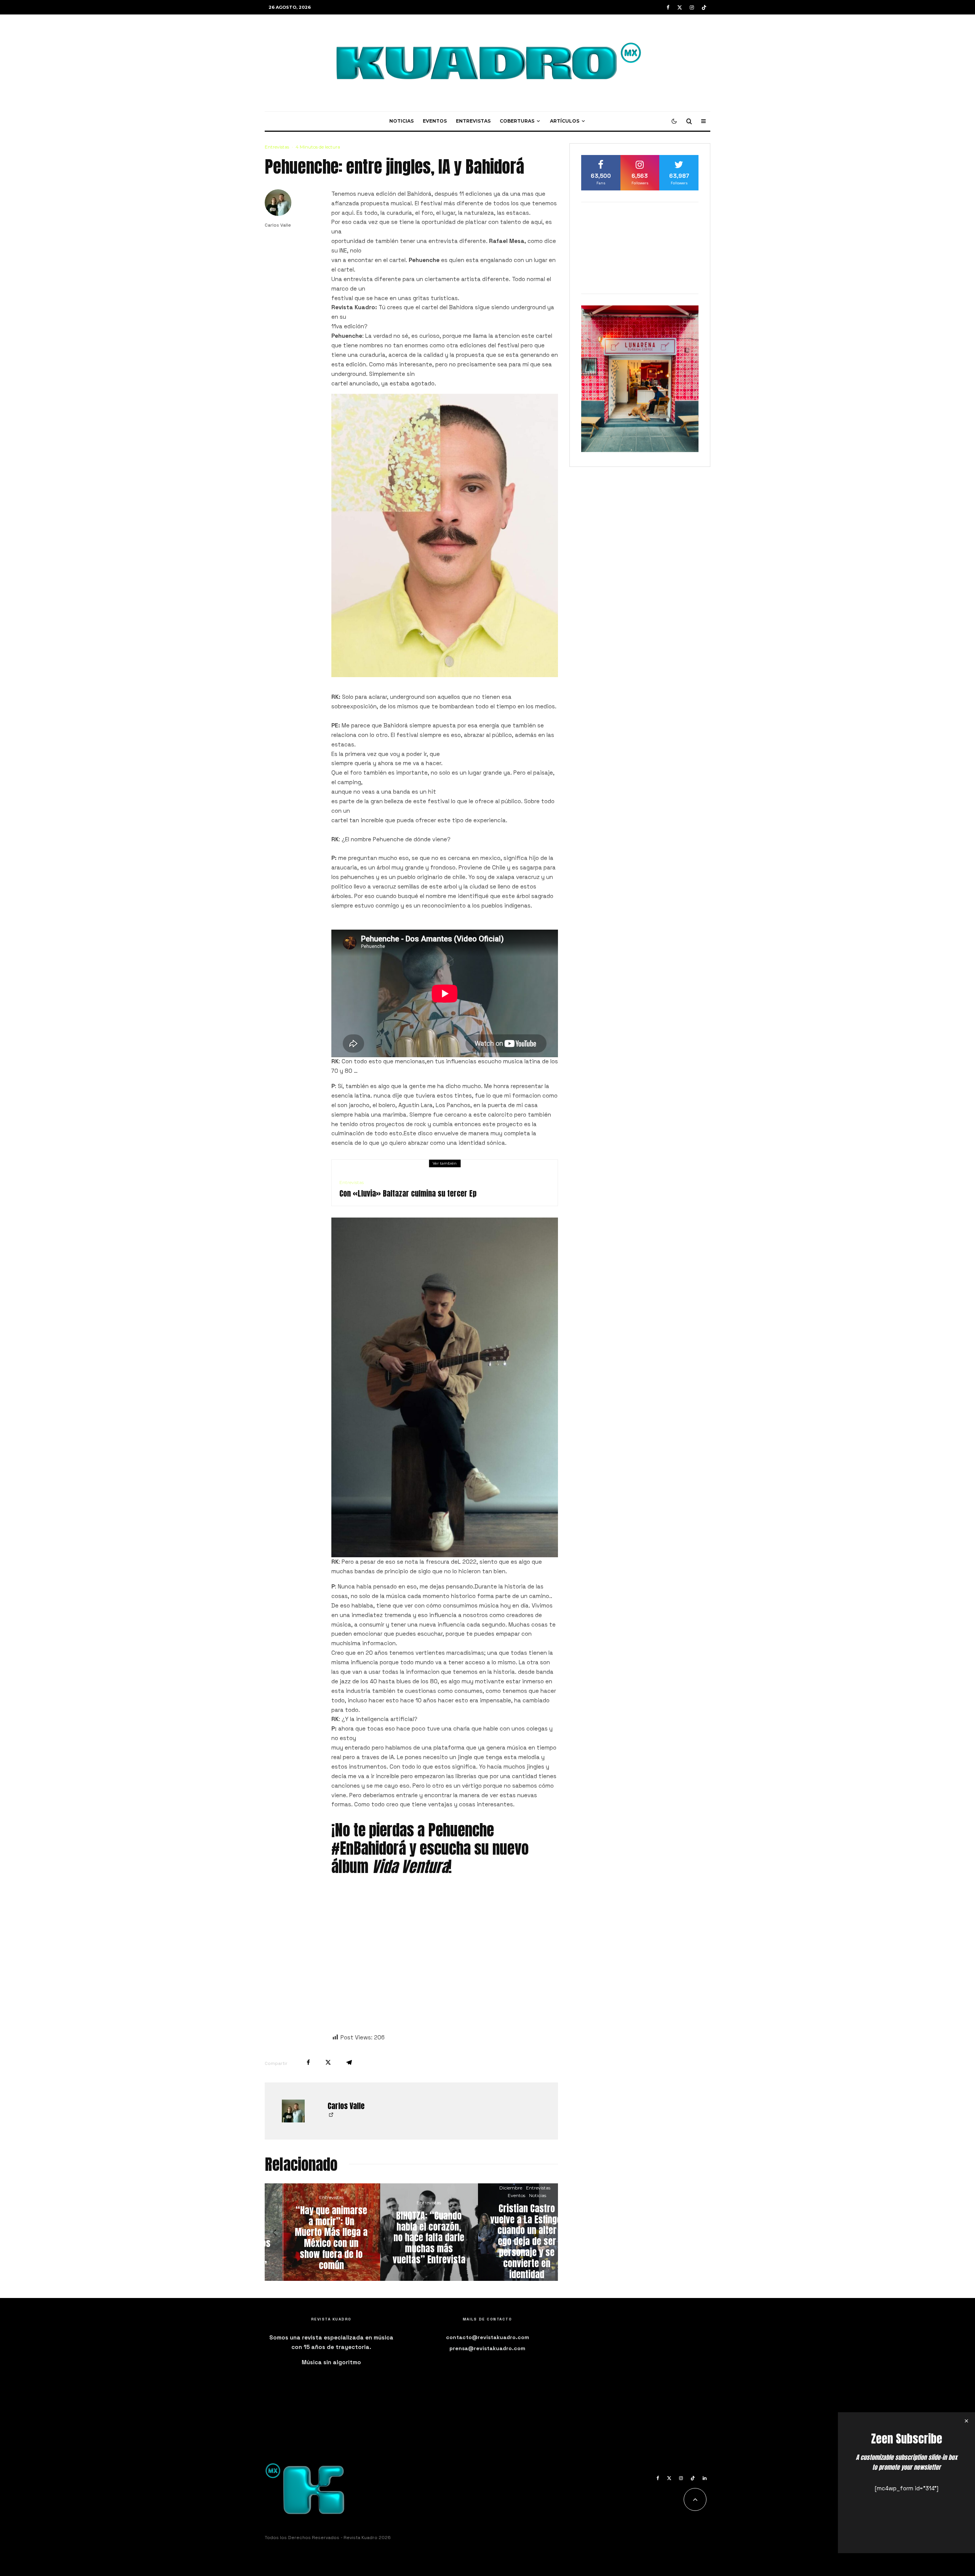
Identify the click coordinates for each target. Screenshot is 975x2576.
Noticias (401, 121)
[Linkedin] (705, 2478)
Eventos (435, 121)
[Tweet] (328, 2062)
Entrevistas (473, 121)
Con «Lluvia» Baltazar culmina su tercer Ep (408, 1194)
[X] (680, 7)
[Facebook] (668, 7)
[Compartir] (308, 2062)
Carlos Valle (278, 225)
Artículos (565, 121)
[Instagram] (692, 7)
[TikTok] (704, 7)
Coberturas (517, 121)
